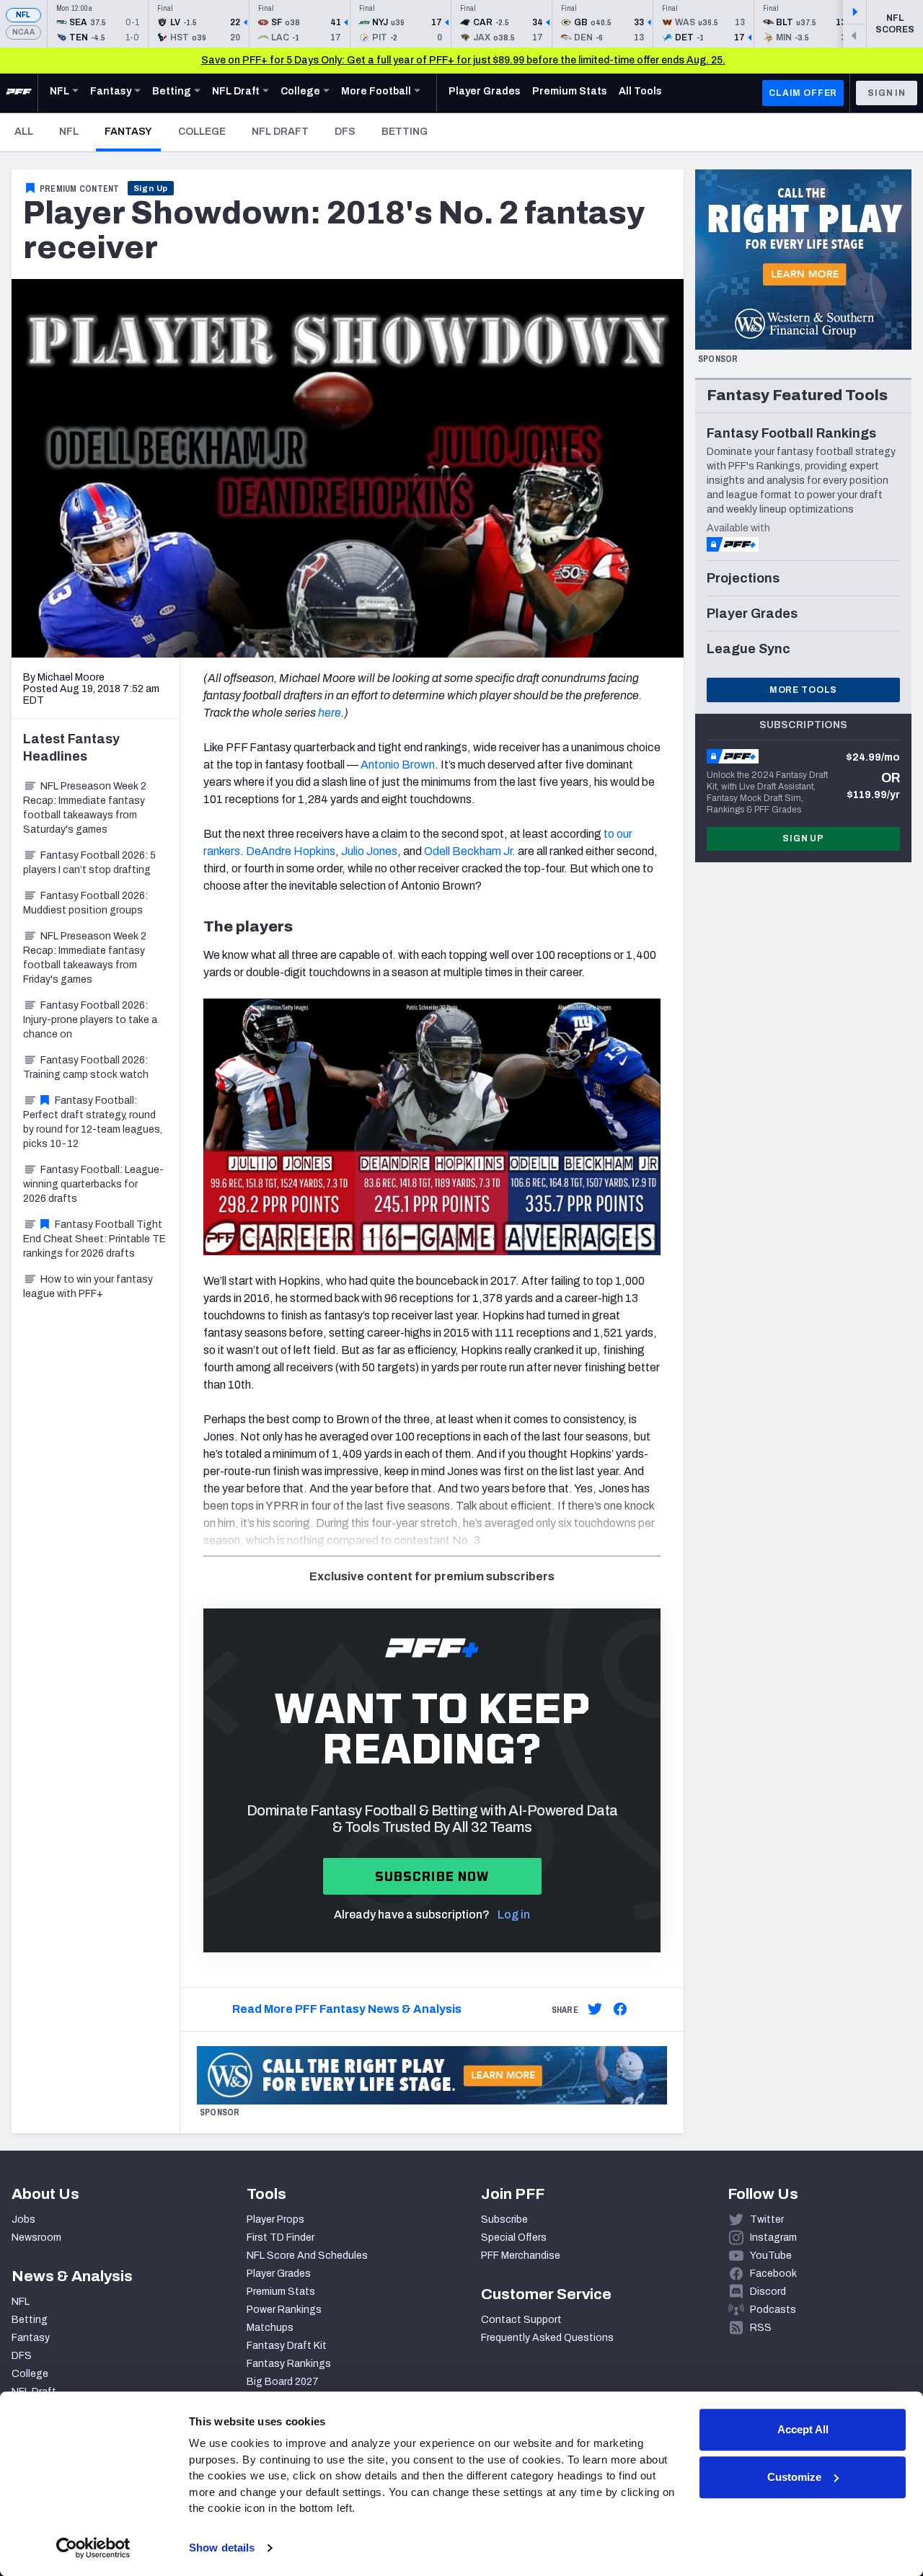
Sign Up (151, 188)
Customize (794, 2477)
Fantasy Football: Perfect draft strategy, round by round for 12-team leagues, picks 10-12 (93, 1122)
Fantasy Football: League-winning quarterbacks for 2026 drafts (93, 1184)
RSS (761, 2328)
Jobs (23, 2219)
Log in (514, 1915)
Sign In (887, 93)
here (330, 713)
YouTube (771, 2256)
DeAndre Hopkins (291, 851)
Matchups (270, 2328)
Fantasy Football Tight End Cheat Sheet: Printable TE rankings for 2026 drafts (94, 1239)
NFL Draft (280, 132)
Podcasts (773, 2310)
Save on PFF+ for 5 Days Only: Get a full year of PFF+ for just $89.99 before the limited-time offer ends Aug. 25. (463, 60)
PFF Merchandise (521, 2256)
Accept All (803, 2429)
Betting (405, 132)
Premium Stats (281, 2292)
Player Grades (279, 2274)
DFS (345, 132)
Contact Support (521, 2320)
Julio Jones (369, 851)
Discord (768, 2292)
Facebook (773, 2274)
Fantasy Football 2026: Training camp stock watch (86, 1067)
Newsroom (36, 2238)
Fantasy (133, 131)
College (202, 132)
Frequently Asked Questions (547, 2338)
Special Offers (514, 2238)
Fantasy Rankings (289, 2364)
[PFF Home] (19, 93)
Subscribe (504, 2219)
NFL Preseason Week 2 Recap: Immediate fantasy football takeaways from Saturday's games (85, 808)
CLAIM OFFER (803, 93)
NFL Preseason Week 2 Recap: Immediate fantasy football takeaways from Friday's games (85, 958)
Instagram (773, 2238)
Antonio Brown (398, 765)
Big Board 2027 (283, 2382)
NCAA (23, 32)
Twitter (767, 2219)
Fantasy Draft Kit (287, 2346)
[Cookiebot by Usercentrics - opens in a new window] (93, 2548)
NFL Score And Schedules (307, 2256)
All (24, 132)
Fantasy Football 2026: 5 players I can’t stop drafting (89, 863)
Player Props (275, 2219)
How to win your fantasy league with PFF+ (88, 1287)
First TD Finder (281, 2238)
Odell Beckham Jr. (470, 851)
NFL (23, 15)
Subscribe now (432, 1876)
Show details (222, 2548)
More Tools (803, 690)
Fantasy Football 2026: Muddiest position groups (85, 903)
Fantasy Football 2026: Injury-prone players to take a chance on (90, 1020)
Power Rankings (284, 2310)
